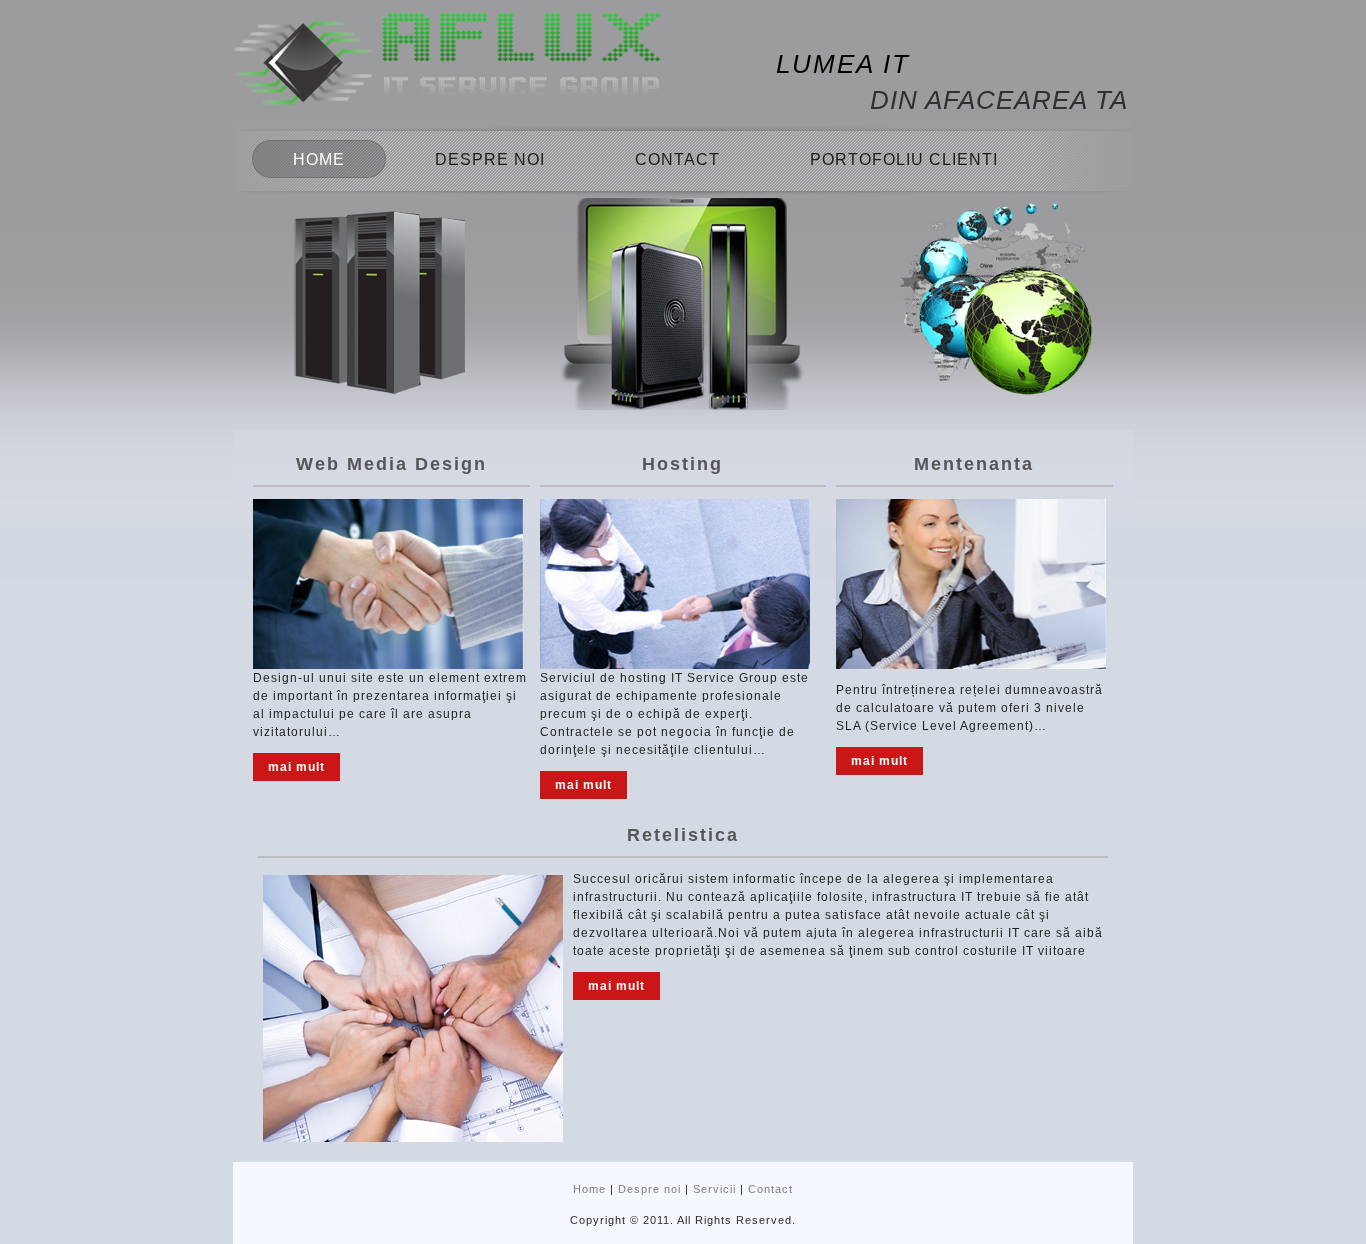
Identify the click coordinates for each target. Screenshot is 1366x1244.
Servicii (714, 1189)
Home (319, 159)
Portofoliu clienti (904, 159)
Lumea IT (843, 64)
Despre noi (490, 159)
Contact (677, 159)
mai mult (296, 767)
